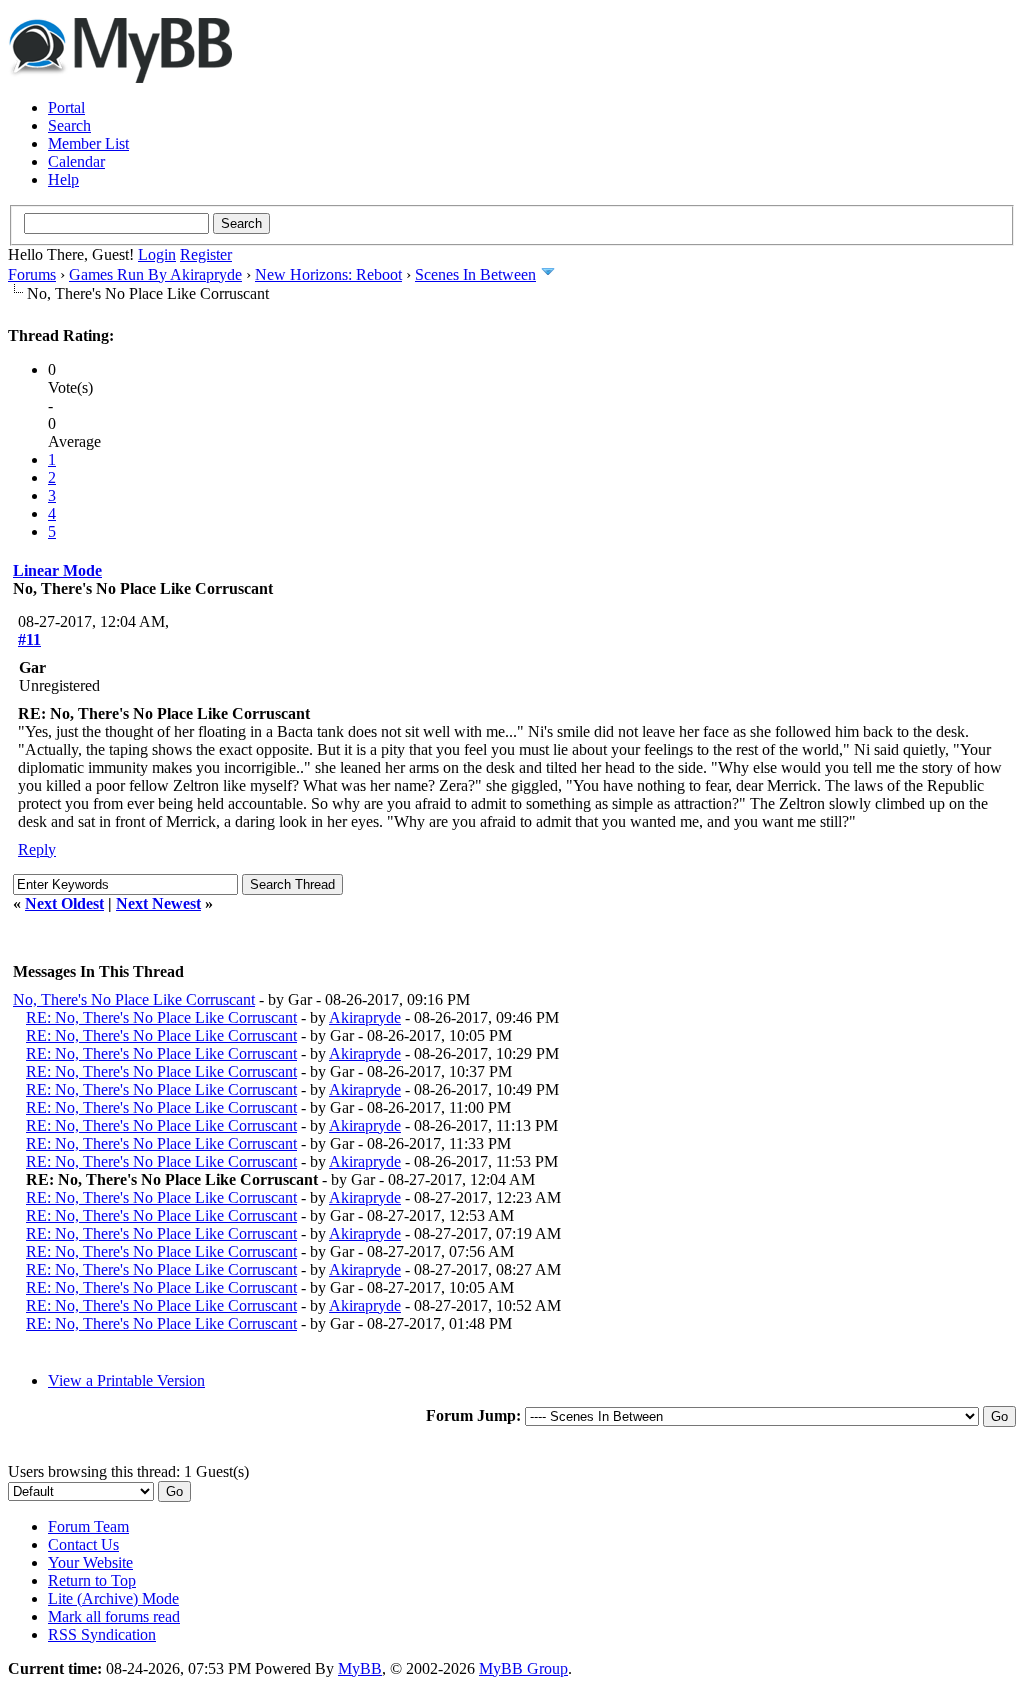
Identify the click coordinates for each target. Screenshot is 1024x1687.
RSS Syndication (102, 1634)
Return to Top (92, 1580)
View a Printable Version (126, 1380)
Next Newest (158, 903)
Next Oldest (64, 903)
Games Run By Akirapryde (155, 274)
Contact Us (83, 1544)
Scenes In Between (475, 274)
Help (63, 179)
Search (69, 125)
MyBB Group (523, 1668)
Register (206, 254)
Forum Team (88, 1526)
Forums (32, 274)
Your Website (90, 1562)
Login (157, 254)
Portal (66, 107)
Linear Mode (57, 570)
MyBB (360, 1668)
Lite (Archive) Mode (113, 1598)
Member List (88, 143)
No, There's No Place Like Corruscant (134, 999)
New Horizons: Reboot (328, 274)
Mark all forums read (114, 1616)
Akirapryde (365, 1017)
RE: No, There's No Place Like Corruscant (161, 1017)
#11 (29, 639)
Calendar (76, 161)
